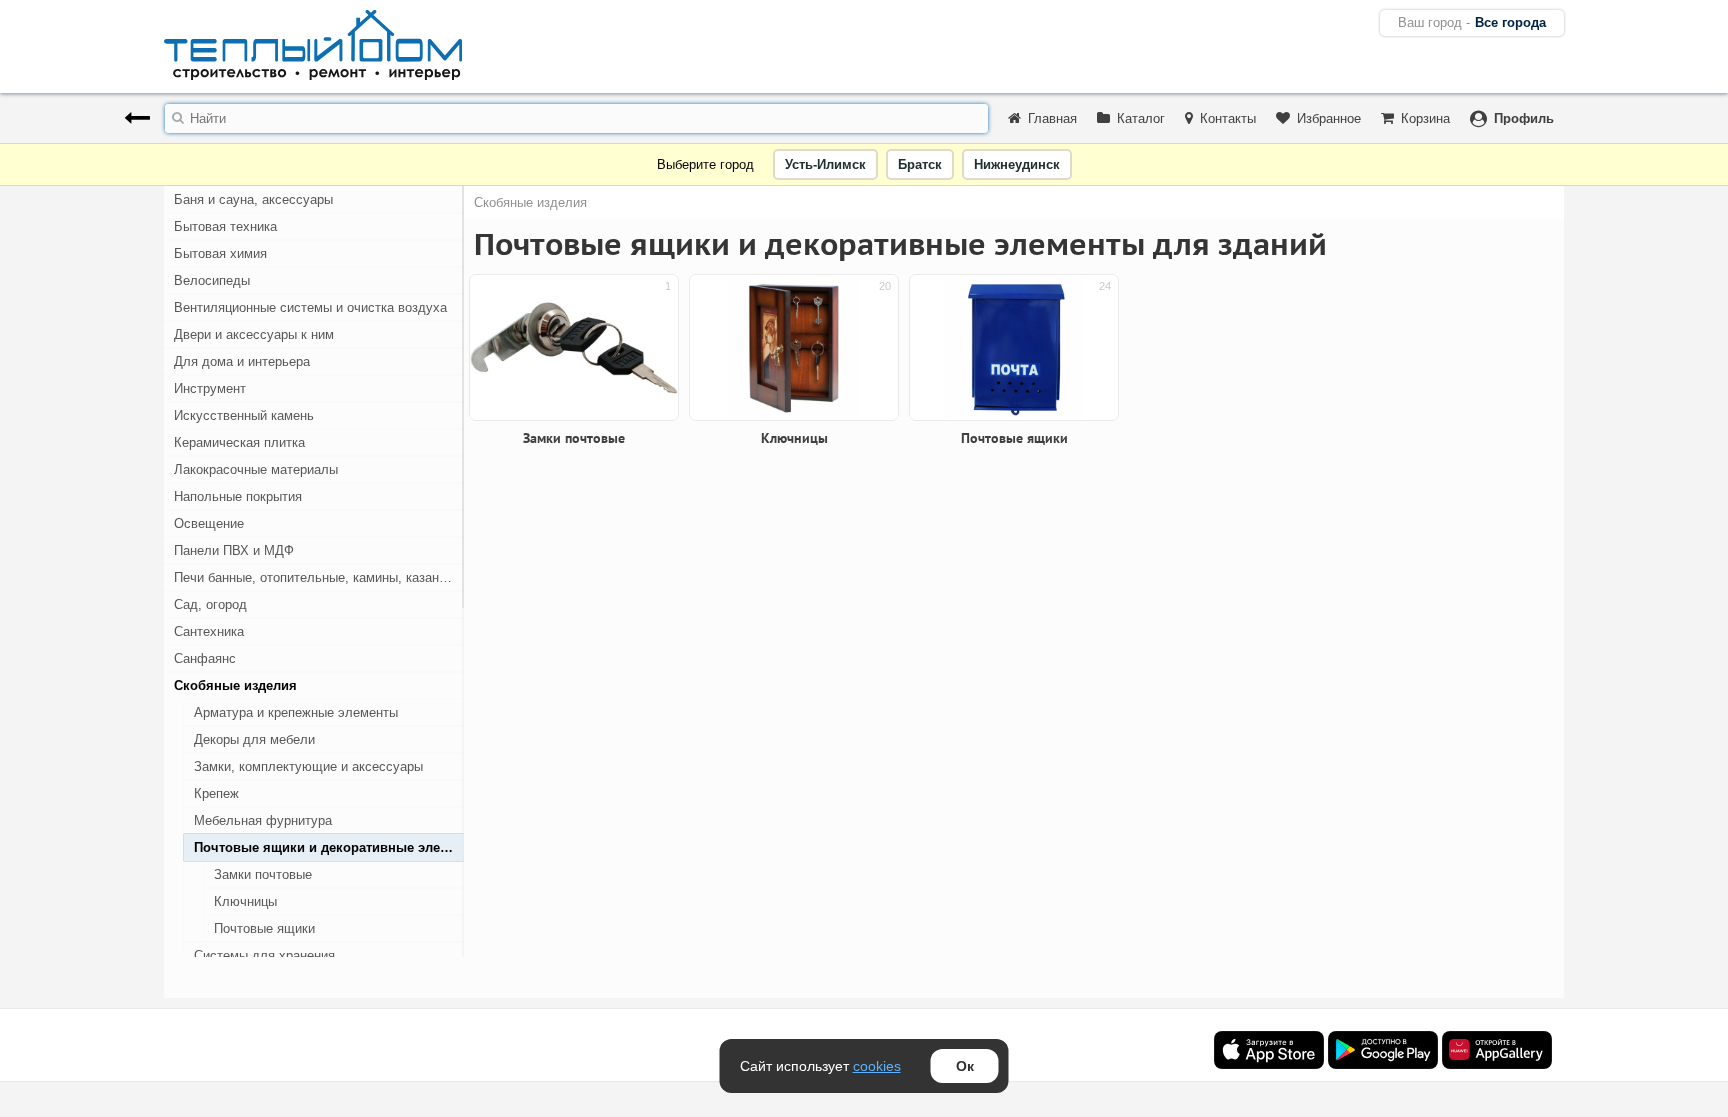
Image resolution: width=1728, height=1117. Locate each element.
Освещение (209, 523)
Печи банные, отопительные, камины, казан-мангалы (319, 577)
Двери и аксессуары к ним (254, 334)
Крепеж (216, 793)
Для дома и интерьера (242, 361)
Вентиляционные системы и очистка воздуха (310, 307)
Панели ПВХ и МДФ (234, 550)
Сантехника (209, 631)
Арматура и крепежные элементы (296, 712)
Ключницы (245, 901)
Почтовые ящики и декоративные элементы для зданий (329, 847)
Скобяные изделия (235, 685)
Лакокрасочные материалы (256, 469)
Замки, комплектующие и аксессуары (308, 766)
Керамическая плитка (239, 442)
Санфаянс (205, 658)
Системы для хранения (264, 955)
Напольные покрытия (238, 496)
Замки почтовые (263, 874)
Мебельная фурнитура (263, 820)
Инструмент (210, 388)
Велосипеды (212, 280)
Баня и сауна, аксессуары (253, 199)
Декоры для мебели (254, 739)
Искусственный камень (244, 415)
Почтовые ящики (264, 928)
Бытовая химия (220, 253)
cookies (877, 1066)
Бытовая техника (225, 226)
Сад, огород (210, 604)
